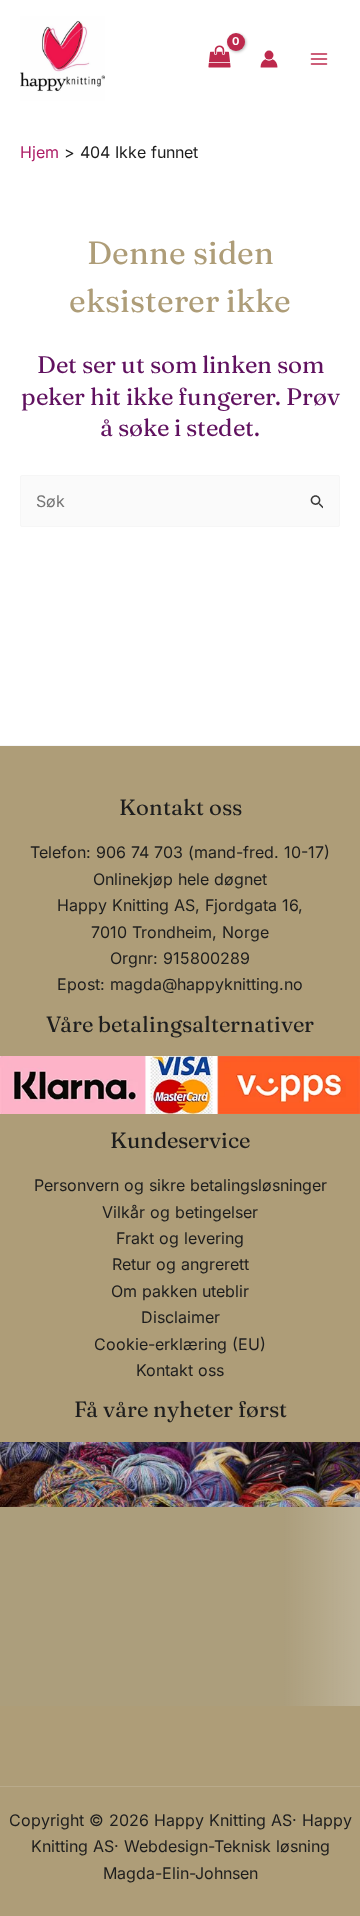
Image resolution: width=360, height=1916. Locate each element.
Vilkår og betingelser (180, 1212)
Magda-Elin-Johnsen (180, 1873)
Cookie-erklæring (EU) (180, 1344)
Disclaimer (180, 1317)
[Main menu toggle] (319, 58)
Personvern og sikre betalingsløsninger (180, 1185)
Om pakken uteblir (180, 1291)
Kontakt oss (180, 1370)
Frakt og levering (180, 1238)
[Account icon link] (269, 59)
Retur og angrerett (180, 1264)
